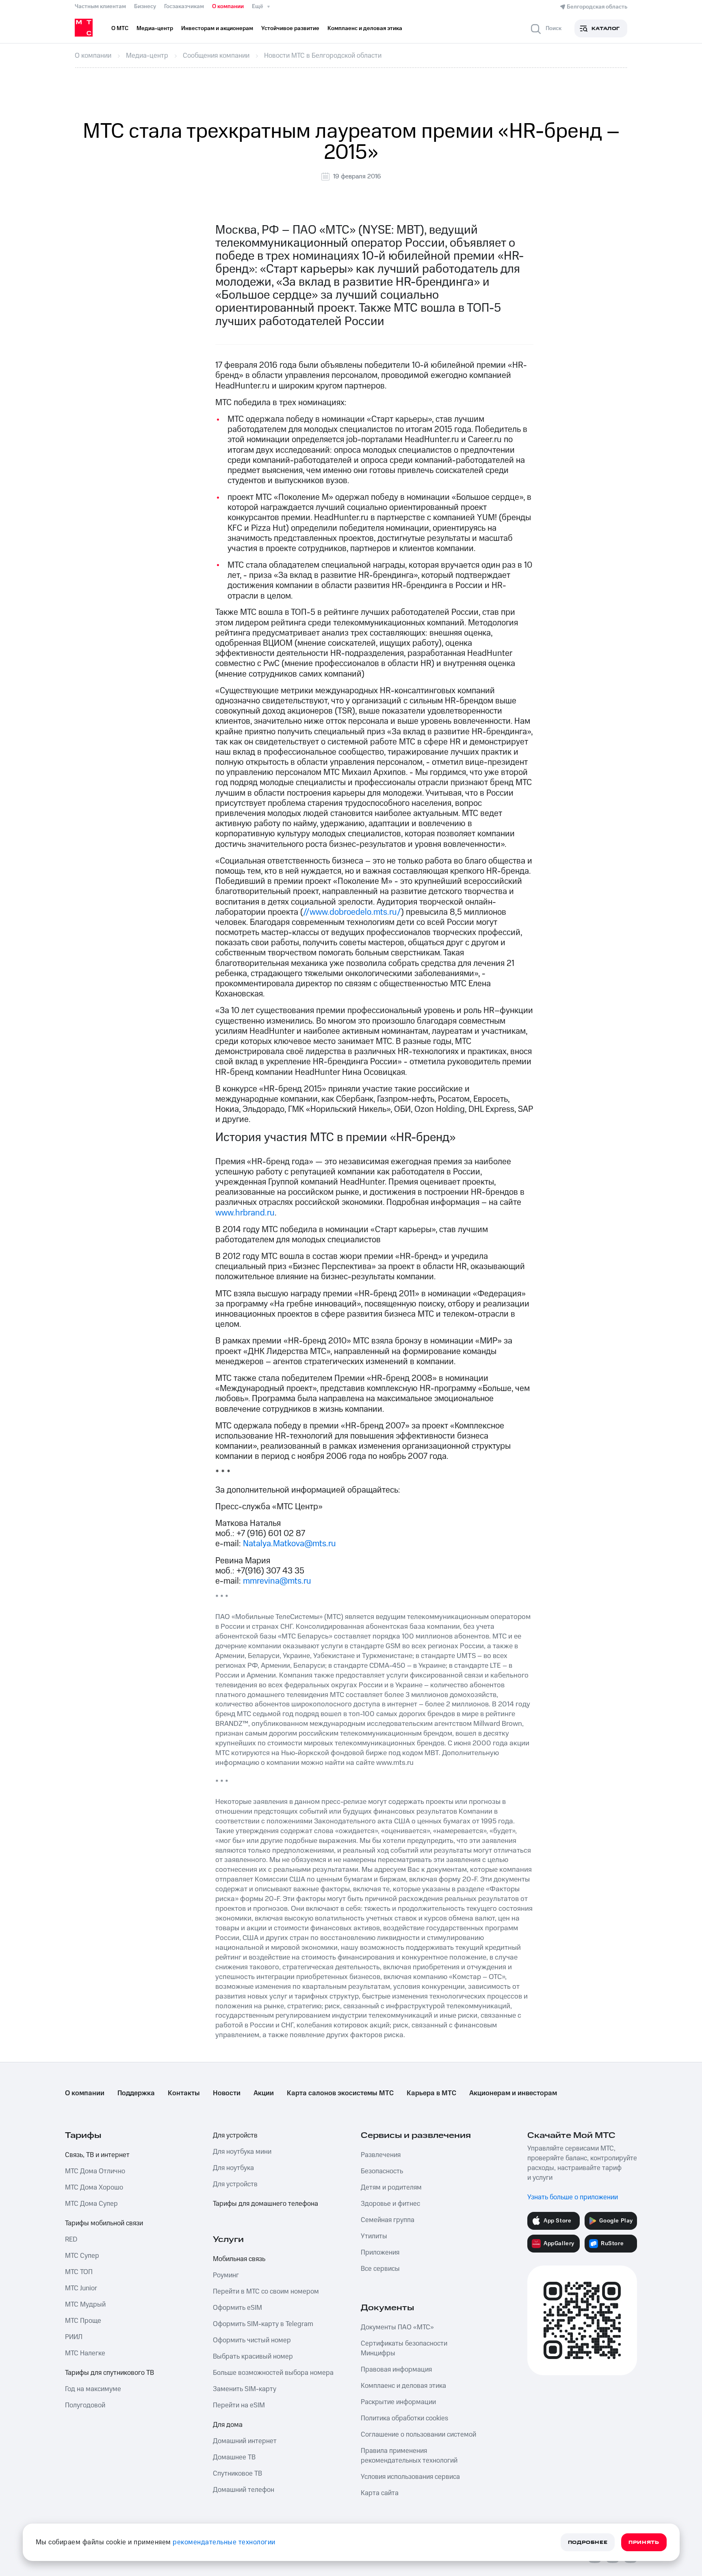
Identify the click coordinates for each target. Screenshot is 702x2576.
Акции (264, 2093)
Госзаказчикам (184, 7)
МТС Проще (83, 2321)
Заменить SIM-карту (245, 2389)
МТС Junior (81, 2288)
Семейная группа (388, 2220)
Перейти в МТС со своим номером (266, 2292)
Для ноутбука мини (242, 2152)
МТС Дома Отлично (95, 2171)
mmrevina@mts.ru (277, 1581)
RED (71, 2240)
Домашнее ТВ (234, 2457)
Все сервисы (380, 2269)
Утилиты (374, 2236)
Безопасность (382, 2171)
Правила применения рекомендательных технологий (409, 2456)
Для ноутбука (233, 2168)
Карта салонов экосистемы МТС (340, 2093)
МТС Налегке (85, 2353)
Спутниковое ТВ (237, 2474)
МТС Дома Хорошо (94, 2188)
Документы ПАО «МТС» (397, 2327)
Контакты (184, 2093)
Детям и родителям (391, 2188)
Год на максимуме (93, 2389)
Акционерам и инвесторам (513, 2093)
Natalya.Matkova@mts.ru (289, 1544)
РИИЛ (74, 2337)
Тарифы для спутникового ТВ (109, 2373)
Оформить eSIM (237, 2308)
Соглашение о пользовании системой (418, 2435)
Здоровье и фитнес (390, 2204)
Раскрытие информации (398, 2402)
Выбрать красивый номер (253, 2357)
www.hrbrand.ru (245, 1213)
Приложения (380, 2253)
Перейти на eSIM (239, 2405)
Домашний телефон (244, 2490)
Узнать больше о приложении (573, 2197)
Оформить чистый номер (252, 2340)
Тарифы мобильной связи (104, 2223)
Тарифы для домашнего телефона (265, 2204)
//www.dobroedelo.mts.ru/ (352, 912)
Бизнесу (145, 7)
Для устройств (235, 2135)
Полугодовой (85, 2405)
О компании (228, 7)
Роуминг (226, 2275)
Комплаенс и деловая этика (403, 2386)
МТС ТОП (79, 2272)
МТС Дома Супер (91, 2204)
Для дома (228, 2425)
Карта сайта (380, 2493)
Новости (227, 2093)
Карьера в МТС (431, 2093)
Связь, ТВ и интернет (97, 2155)
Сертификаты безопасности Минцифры (404, 2348)
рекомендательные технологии (224, 2542)
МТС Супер (82, 2256)
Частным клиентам (100, 7)
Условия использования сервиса (410, 2477)
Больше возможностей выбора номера (273, 2373)
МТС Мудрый (85, 2305)
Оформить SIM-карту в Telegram (263, 2324)
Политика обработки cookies (404, 2418)
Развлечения (381, 2155)
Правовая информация (396, 2370)
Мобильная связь (239, 2259)
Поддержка (136, 2093)
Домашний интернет (245, 2441)
